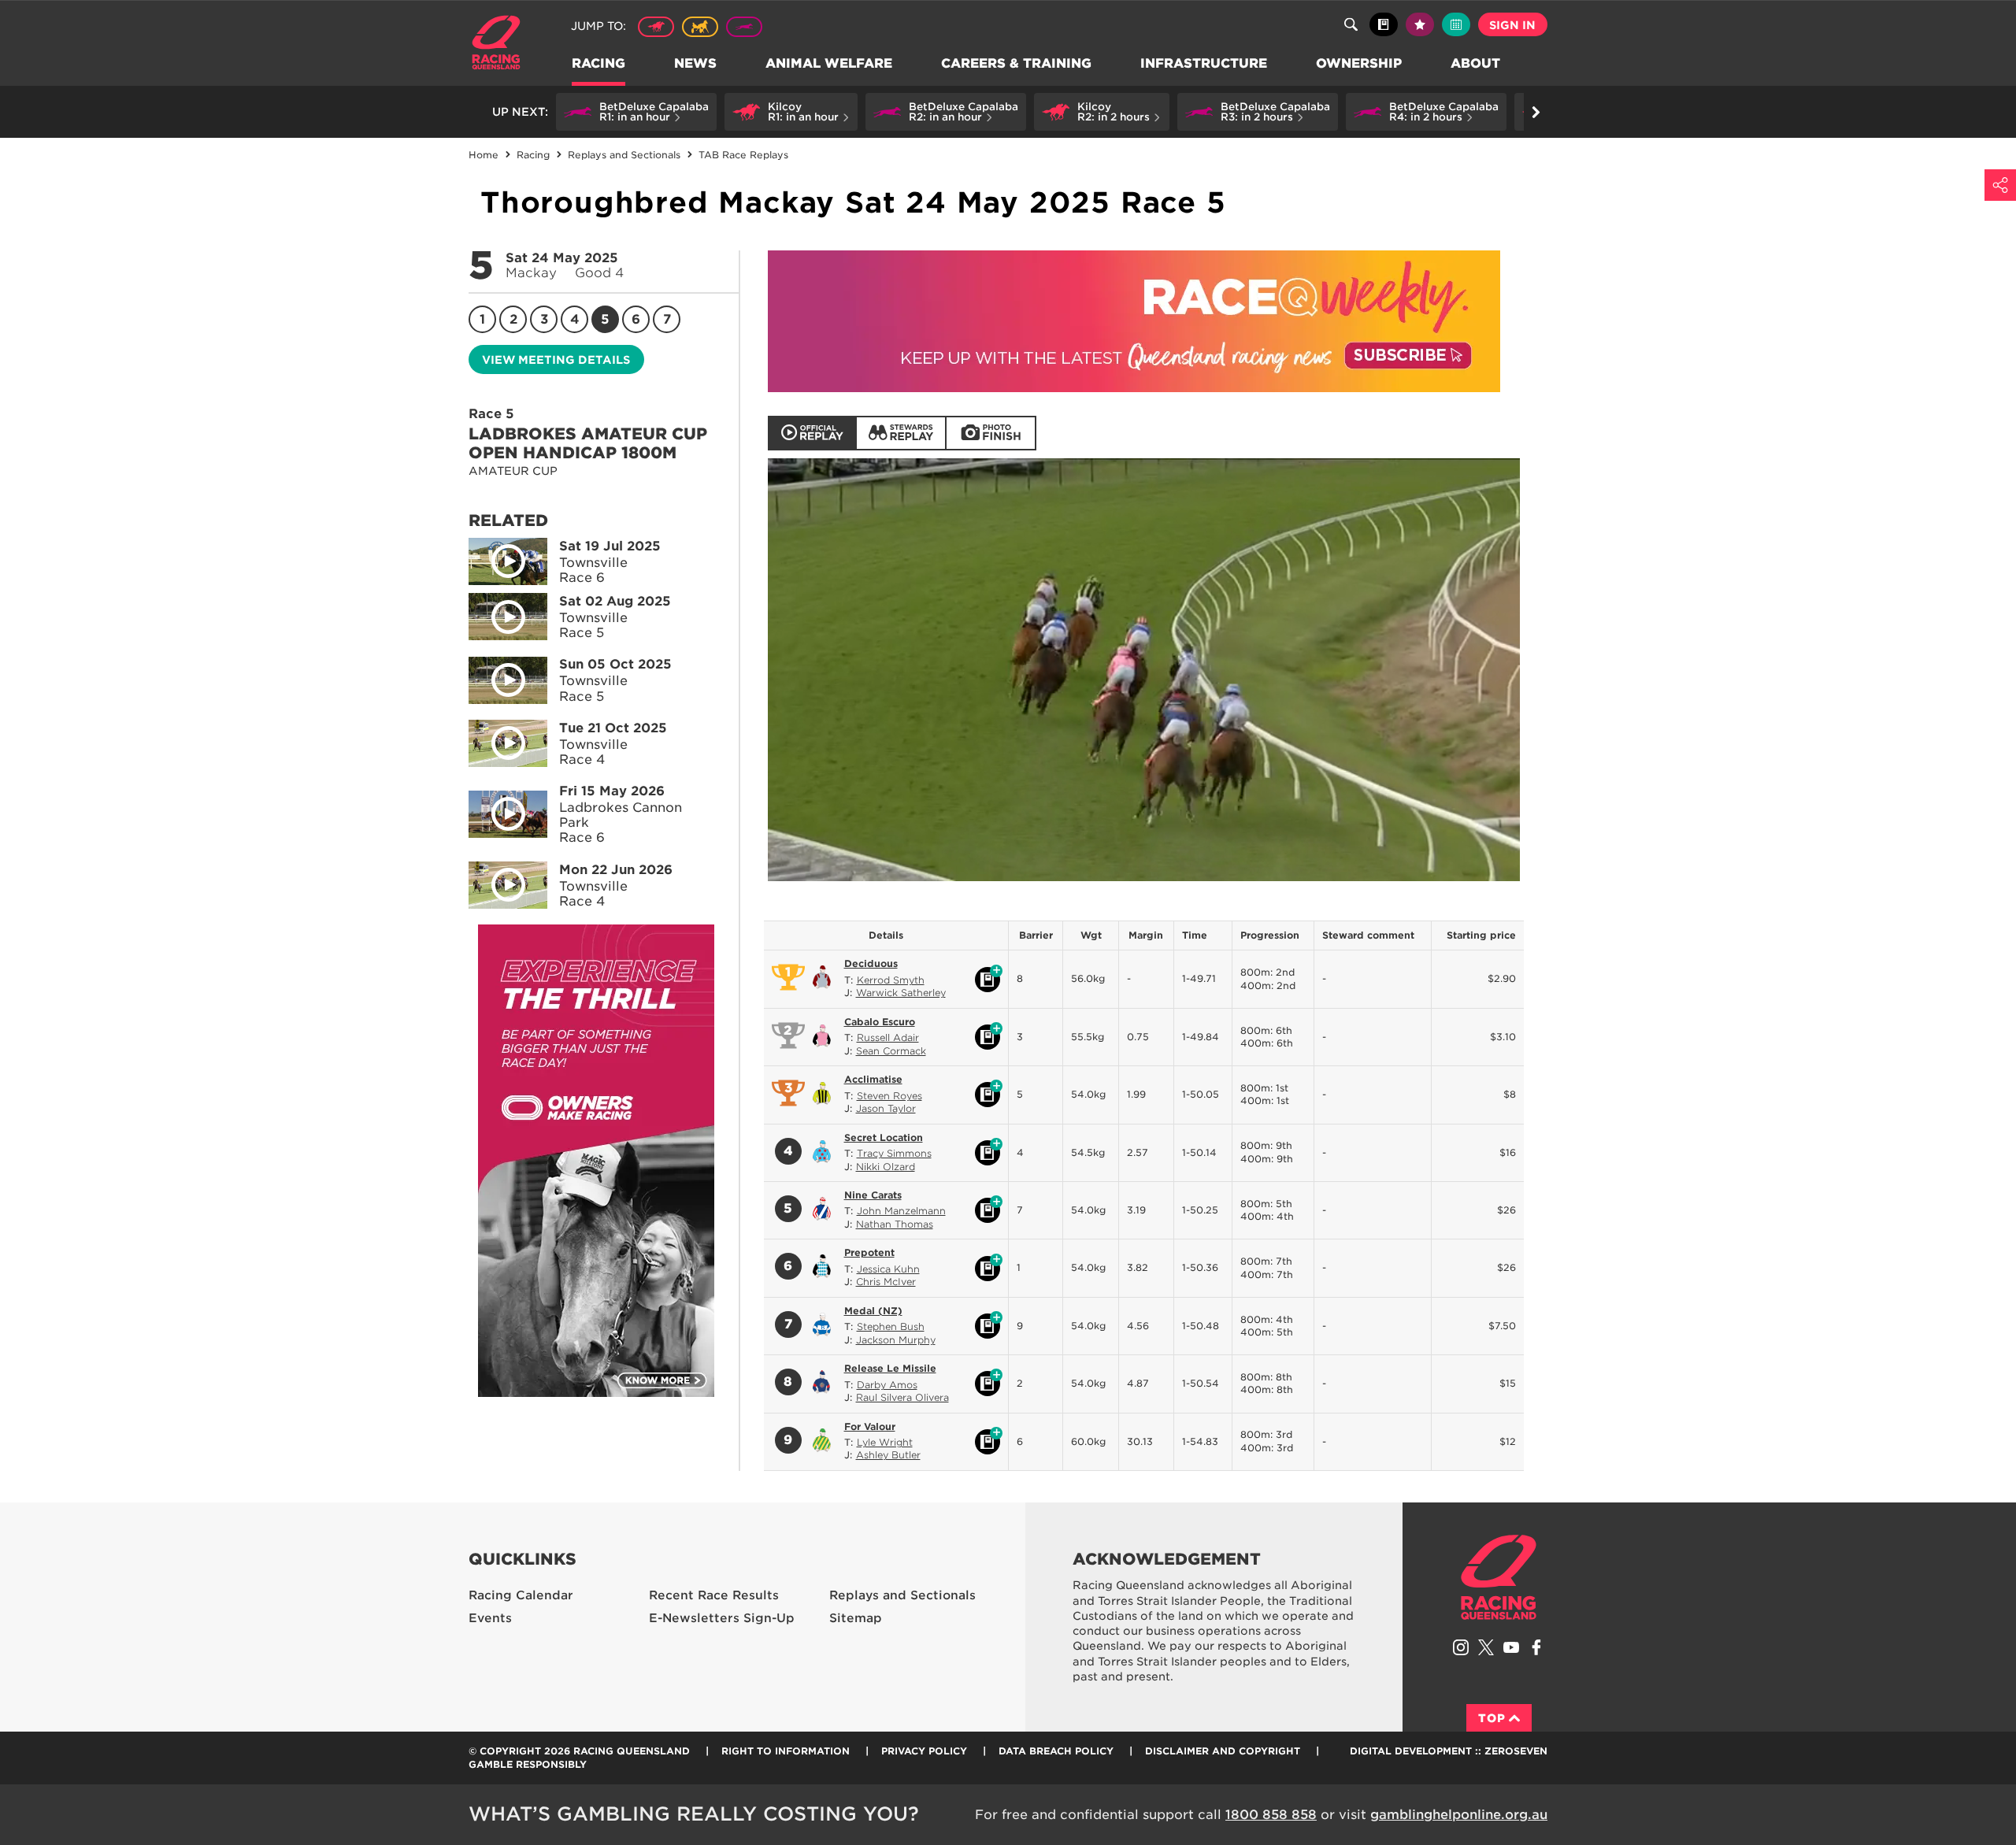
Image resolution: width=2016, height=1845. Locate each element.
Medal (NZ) (873, 1311)
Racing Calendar (521, 1595)
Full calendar (1456, 24)
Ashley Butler (888, 1455)
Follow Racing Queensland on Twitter (1486, 1647)
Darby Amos (887, 1385)
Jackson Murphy (896, 1340)
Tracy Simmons (894, 1153)
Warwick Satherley (901, 993)
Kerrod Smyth (891, 980)
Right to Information (786, 1751)
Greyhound (744, 27)
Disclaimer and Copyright (1223, 1751)
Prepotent (869, 1252)
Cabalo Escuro (880, 1022)
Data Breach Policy (1056, 1751)
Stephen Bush (891, 1326)
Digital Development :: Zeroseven (1449, 1751)
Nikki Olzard (886, 1167)
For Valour (870, 1426)
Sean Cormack (891, 1051)
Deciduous (871, 963)
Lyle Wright (885, 1442)
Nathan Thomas (895, 1224)
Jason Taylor (886, 1108)
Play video (508, 561)
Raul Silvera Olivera (902, 1397)
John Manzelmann (901, 1211)
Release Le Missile (890, 1368)
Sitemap (856, 1618)
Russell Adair (888, 1037)
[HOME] (502, 44)
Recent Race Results (714, 1595)
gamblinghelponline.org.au (1459, 1815)
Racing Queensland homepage (1499, 1577)
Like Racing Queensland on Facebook (1536, 1647)
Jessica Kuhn (888, 1269)
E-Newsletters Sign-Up (722, 1618)
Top (1492, 1718)
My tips (1420, 24)
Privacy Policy (924, 1751)
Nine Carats (873, 1195)
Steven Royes (889, 1096)
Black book (1384, 24)
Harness (700, 27)
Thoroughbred (656, 27)
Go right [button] (1536, 112)
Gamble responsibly (528, 1764)
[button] (636, 112)
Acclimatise (873, 1079)
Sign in (1512, 25)
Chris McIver (886, 1282)
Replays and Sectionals (902, 1595)
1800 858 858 (1271, 1815)
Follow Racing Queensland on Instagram (1461, 1647)
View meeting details (556, 360)
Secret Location (884, 1137)
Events (490, 1618)
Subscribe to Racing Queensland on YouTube (1511, 1647)
